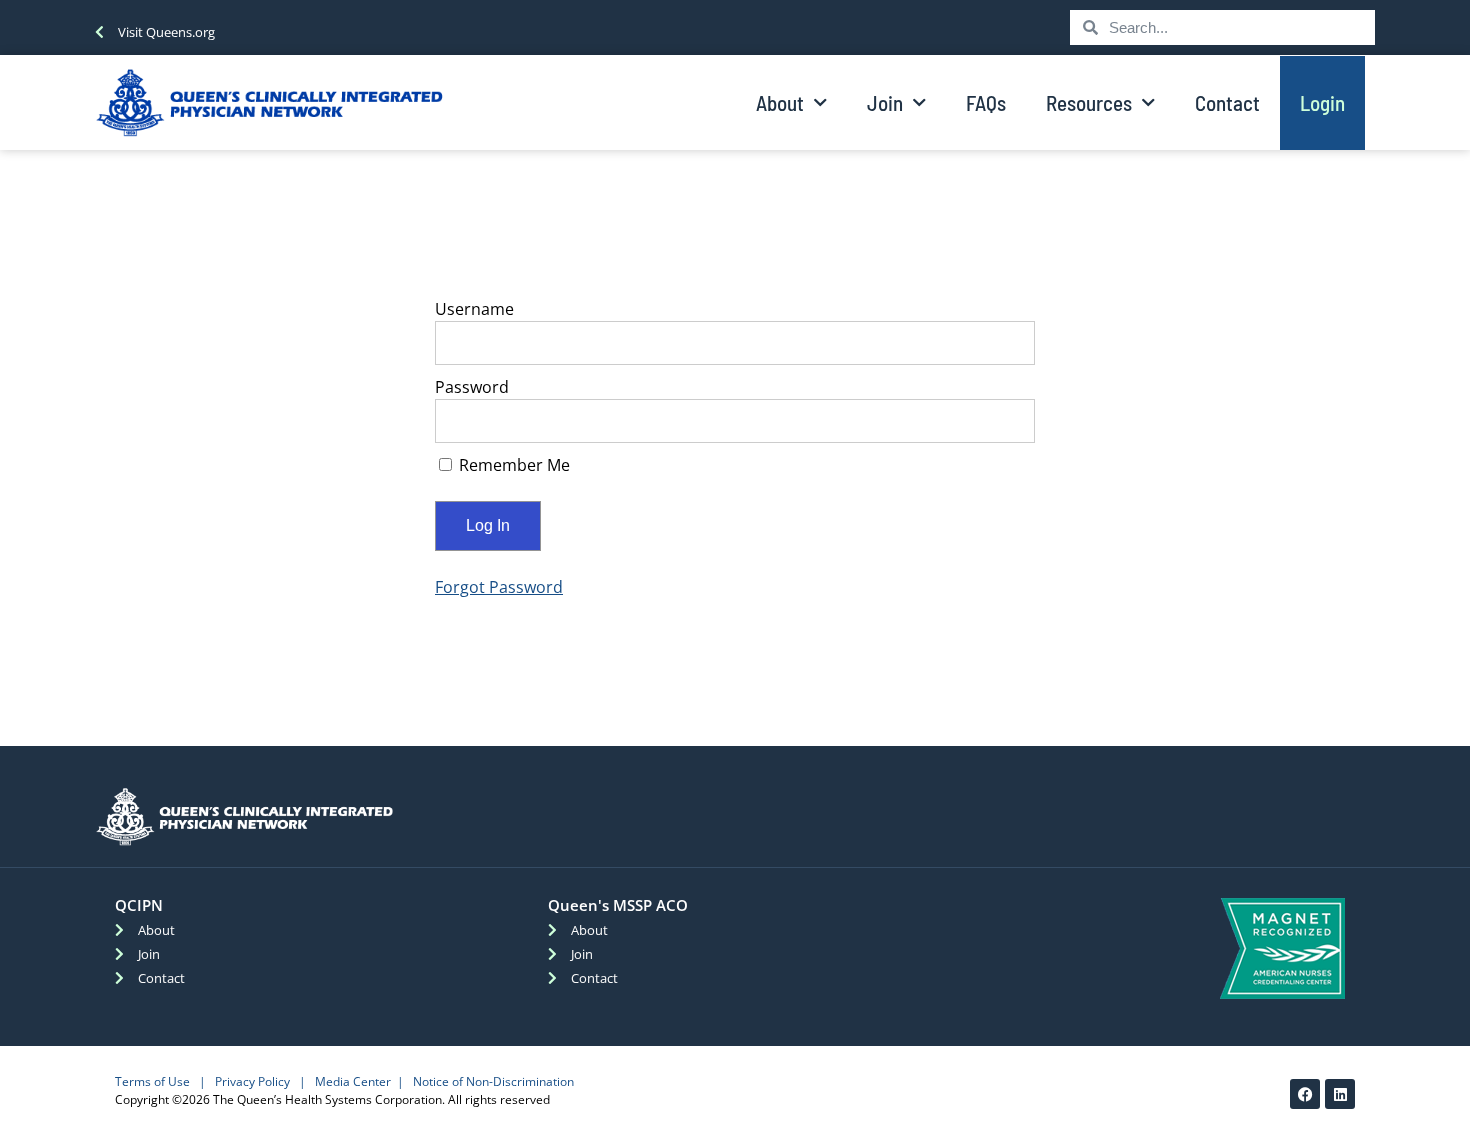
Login (1322, 102)
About (780, 102)
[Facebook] (1305, 1094)
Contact (1227, 102)
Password (472, 387)
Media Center (353, 1081)
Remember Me (512, 465)
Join (885, 102)
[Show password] (1006, 421)
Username (474, 309)
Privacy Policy (252, 1081)
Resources (1089, 102)
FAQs (986, 102)
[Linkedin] (1340, 1094)
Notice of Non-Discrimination (493, 1081)
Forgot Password (499, 587)
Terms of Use (152, 1081)
